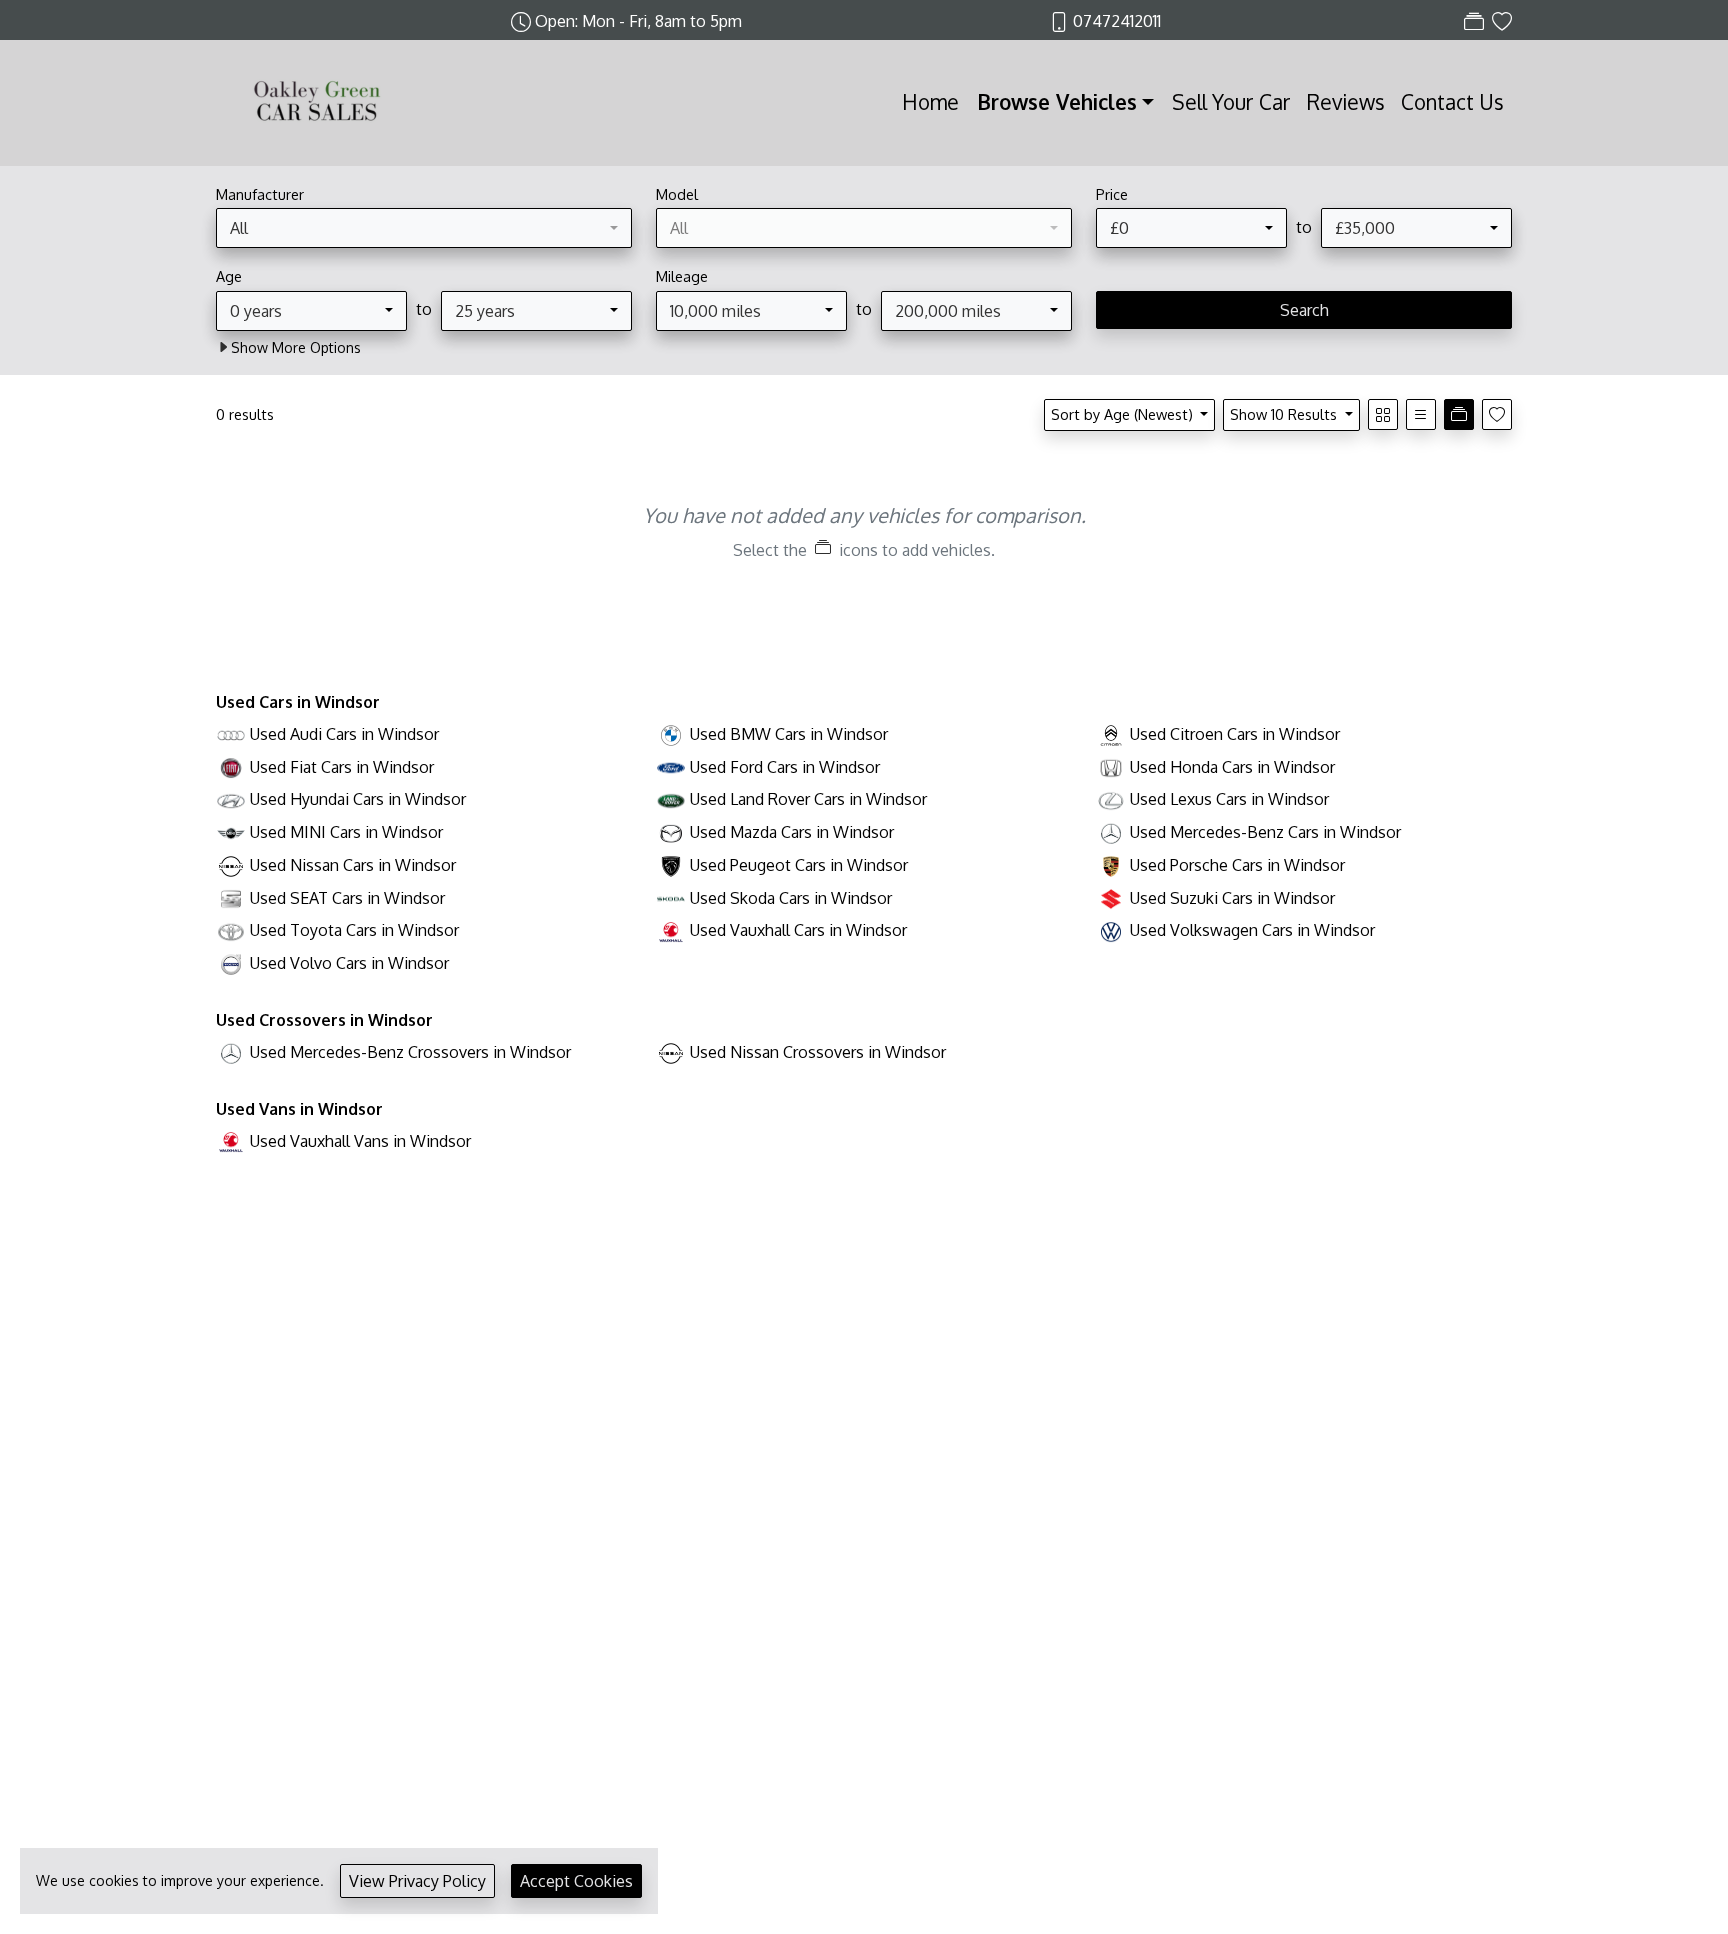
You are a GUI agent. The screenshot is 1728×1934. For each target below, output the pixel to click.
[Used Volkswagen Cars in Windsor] (1111, 930)
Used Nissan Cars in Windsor (353, 865)
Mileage (682, 276)
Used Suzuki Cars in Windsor (1232, 898)
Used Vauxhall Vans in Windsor (360, 1141)
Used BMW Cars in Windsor (789, 734)
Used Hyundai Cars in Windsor (358, 799)
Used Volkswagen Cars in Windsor (1252, 930)
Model (677, 194)
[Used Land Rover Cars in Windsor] (671, 799)
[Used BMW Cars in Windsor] (671, 734)
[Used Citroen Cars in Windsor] (1111, 734)
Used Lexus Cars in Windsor (1229, 799)
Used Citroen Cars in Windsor (1235, 734)
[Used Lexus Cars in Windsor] (1111, 799)
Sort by (1122, 414)
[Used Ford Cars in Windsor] (671, 767)
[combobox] (424, 228)
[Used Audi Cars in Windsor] (231, 734)
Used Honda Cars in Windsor (1232, 767)
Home (930, 102)
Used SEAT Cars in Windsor (347, 898)
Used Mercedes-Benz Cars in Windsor (1265, 832)
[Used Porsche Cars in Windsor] (1111, 865)
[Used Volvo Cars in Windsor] (231, 963)
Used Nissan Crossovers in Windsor (818, 1052)
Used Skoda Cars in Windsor (791, 898)
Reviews (1346, 102)
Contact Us (1452, 102)
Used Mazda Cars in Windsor (792, 832)
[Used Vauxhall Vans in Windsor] (231, 1141)
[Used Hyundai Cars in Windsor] (231, 799)
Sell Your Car (1231, 102)
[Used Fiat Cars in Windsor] (231, 767)
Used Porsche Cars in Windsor (1237, 865)
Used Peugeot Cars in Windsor (799, 865)
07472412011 (1117, 21)
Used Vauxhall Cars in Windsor (798, 930)
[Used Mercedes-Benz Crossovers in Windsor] (231, 1052)
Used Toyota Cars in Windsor (354, 930)
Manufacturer (260, 194)
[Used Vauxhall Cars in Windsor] (671, 930)
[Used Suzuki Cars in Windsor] (1111, 898)
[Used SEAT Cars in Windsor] (231, 898)
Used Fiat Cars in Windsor (342, 767)
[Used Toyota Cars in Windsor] (231, 930)
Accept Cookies (576, 1881)
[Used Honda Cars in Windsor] (1111, 767)
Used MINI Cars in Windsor (346, 832)
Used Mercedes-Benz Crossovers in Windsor (410, 1052)
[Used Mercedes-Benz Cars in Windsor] (1111, 832)
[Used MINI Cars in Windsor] (231, 832)
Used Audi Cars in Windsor (344, 734)
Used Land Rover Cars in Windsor (808, 799)
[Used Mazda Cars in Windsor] (671, 832)
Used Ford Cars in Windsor (785, 767)
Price (1112, 194)
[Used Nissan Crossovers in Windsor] (671, 1052)
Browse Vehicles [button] (1057, 102)
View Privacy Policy (417, 1881)
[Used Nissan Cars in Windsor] (231, 865)
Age (229, 276)
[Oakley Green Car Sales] (316, 101)
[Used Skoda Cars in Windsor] (671, 898)
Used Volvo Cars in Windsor (349, 963)
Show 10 (1283, 414)
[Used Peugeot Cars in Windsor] (671, 865)
